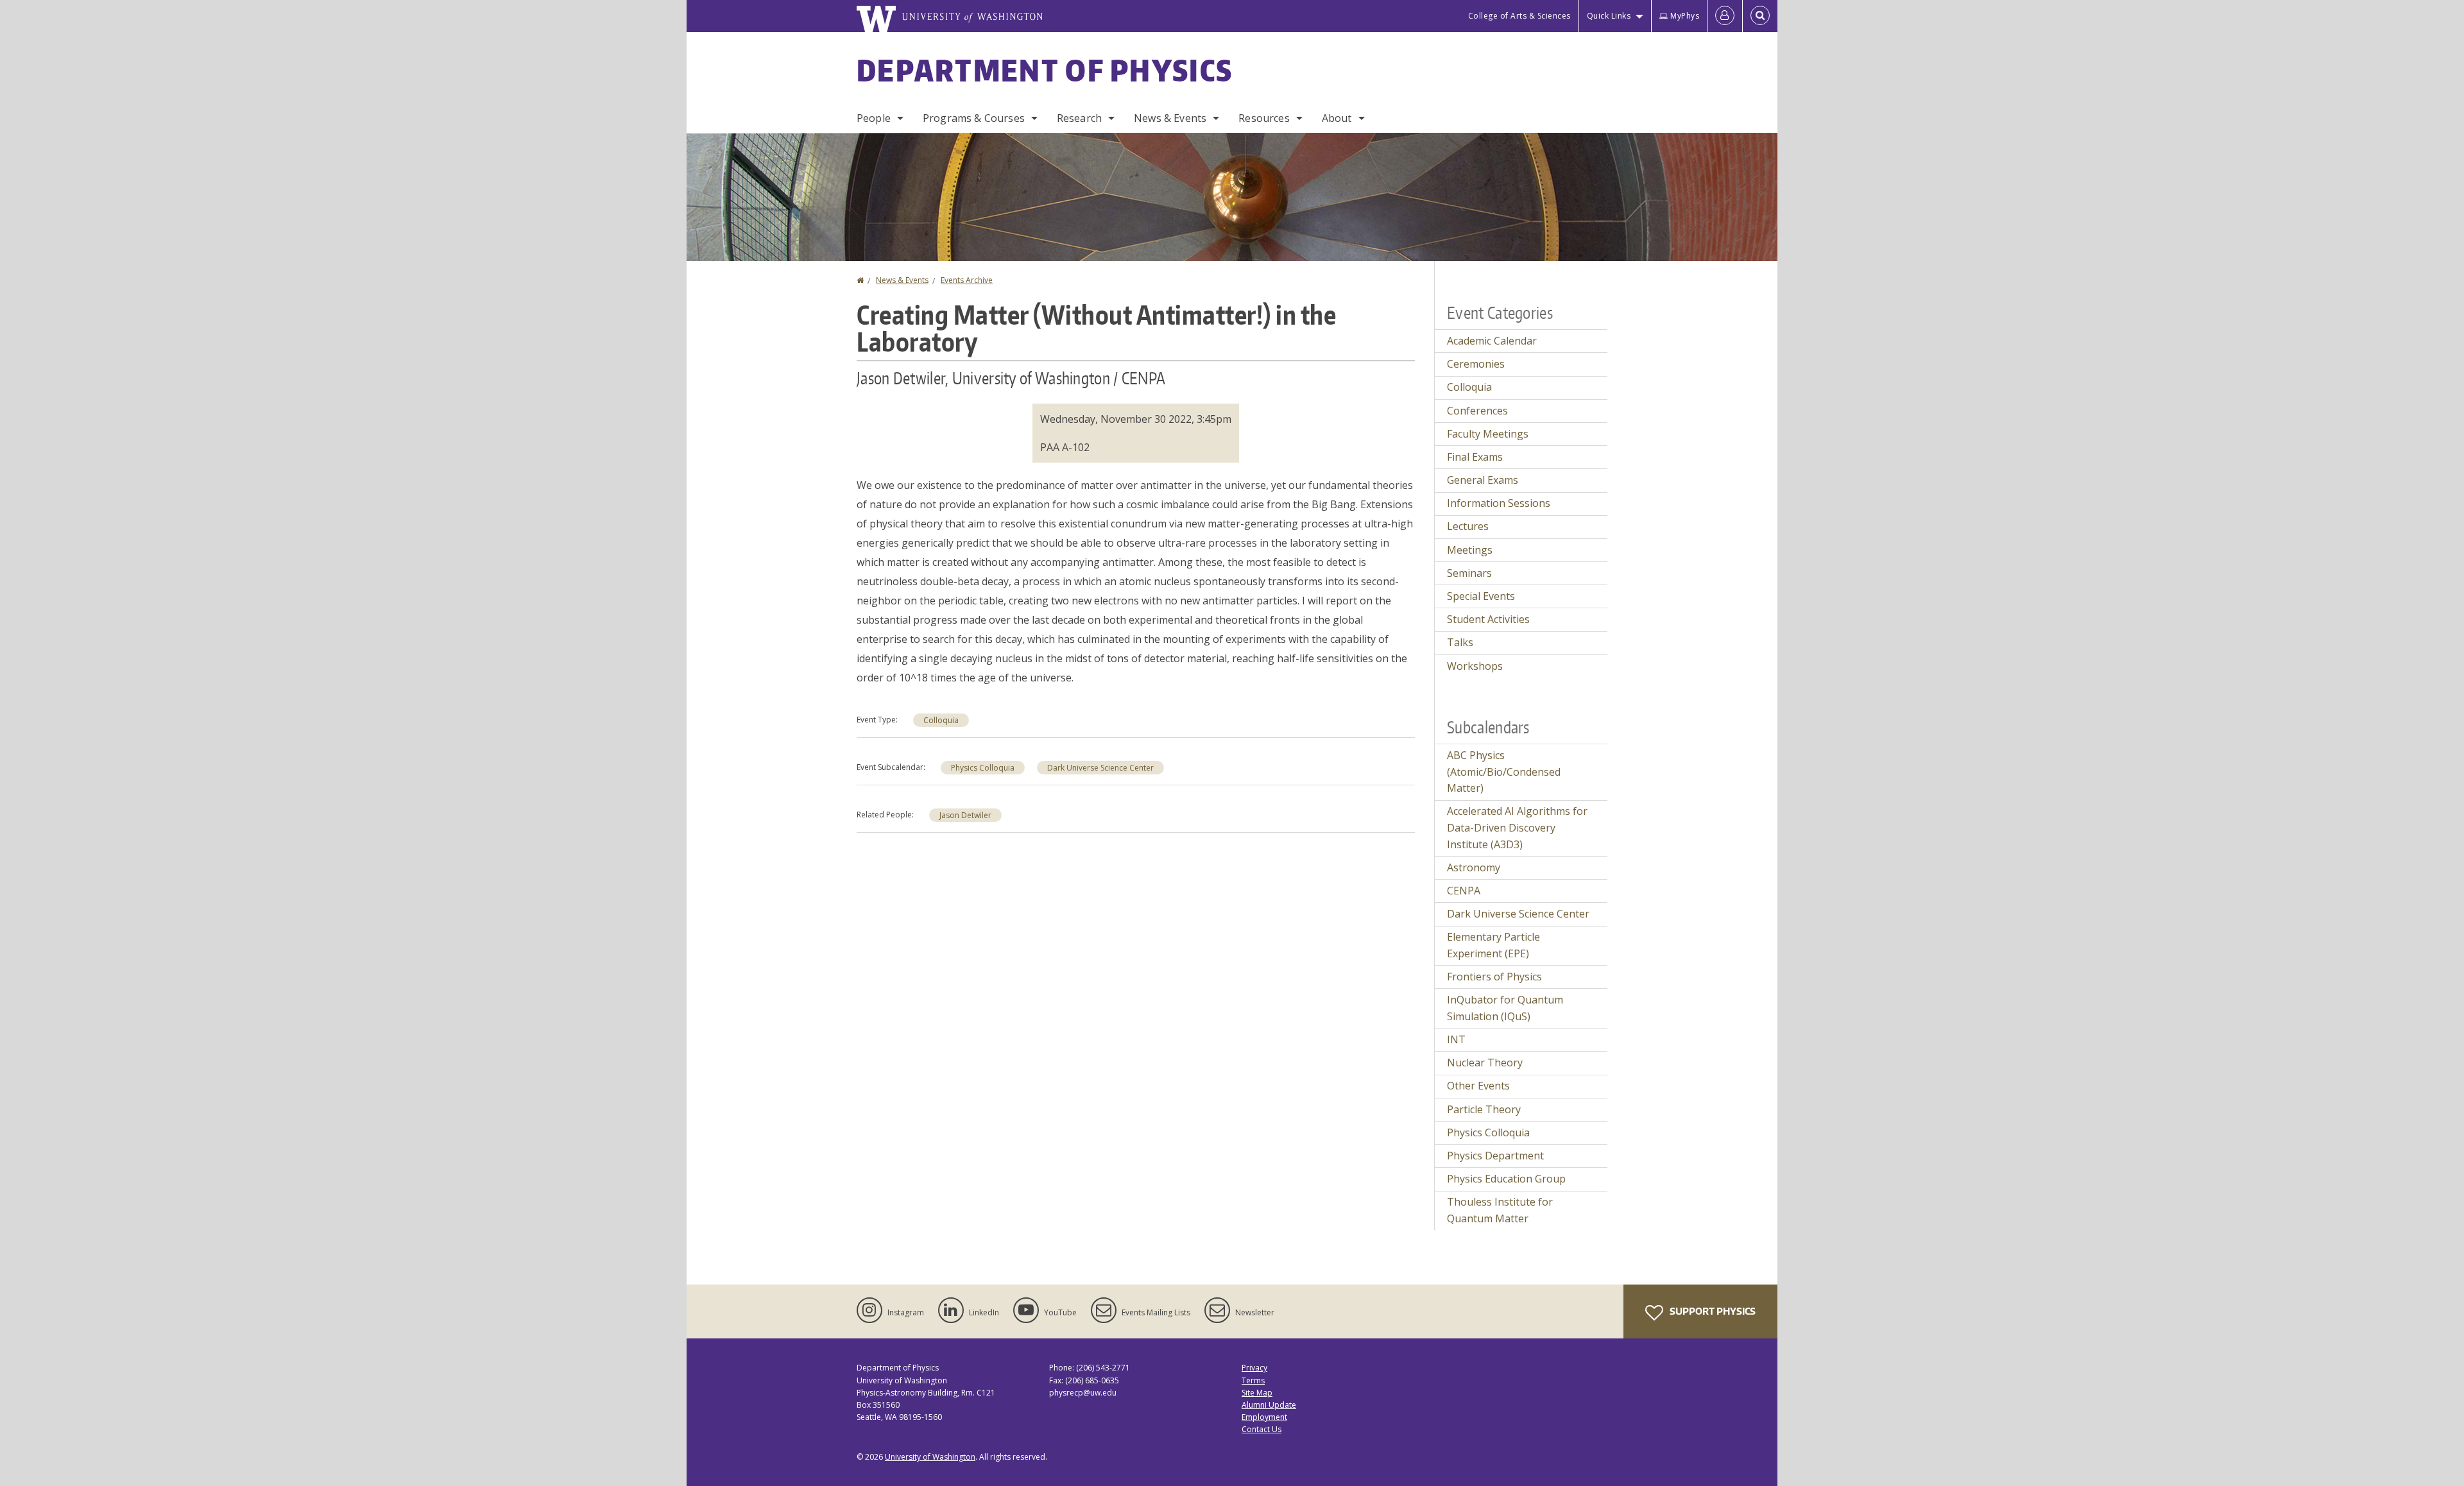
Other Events (1478, 1086)
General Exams (1483, 480)
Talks (1460, 642)
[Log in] (1725, 16)
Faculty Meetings (1488, 434)
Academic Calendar (1492, 341)
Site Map (1257, 1393)
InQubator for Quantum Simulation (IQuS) (1505, 1008)
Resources (1264, 118)
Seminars (1469, 573)
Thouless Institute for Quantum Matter (1500, 1210)
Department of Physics (1045, 70)
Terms (1253, 1380)
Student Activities (1488, 619)
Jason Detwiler (965, 815)
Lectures (1468, 526)
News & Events (1170, 118)
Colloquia (941, 720)
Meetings (1470, 550)
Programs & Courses (974, 118)
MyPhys (1685, 16)
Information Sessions (1499, 503)
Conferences (1477, 411)
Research (1079, 118)
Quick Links (1609, 16)
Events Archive (967, 280)
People (874, 118)
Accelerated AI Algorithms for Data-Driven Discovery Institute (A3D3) (1517, 827)
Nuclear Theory (1485, 1063)
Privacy (1254, 1368)
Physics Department (1495, 1156)
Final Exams (1475, 457)
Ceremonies (1476, 364)
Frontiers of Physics (1494, 977)
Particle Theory (1484, 1109)
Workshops (1475, 666)
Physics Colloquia (983, 768)
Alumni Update (1269, 1405)
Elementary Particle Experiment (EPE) (1493, 945)
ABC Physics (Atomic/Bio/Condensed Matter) (1504, 772)
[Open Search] (1760, 16)
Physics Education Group (1506, 1179)
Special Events (1481, 596)
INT (1456, 1039)
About (1337, 118)
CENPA (1464, 891)
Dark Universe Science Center (1100, 768)
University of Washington (930, 1457)
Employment (1264, 1417)
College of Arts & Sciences (1519, 16)
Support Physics (1712, 1311)
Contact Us (1262, 1429)
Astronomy (1474, 867)
